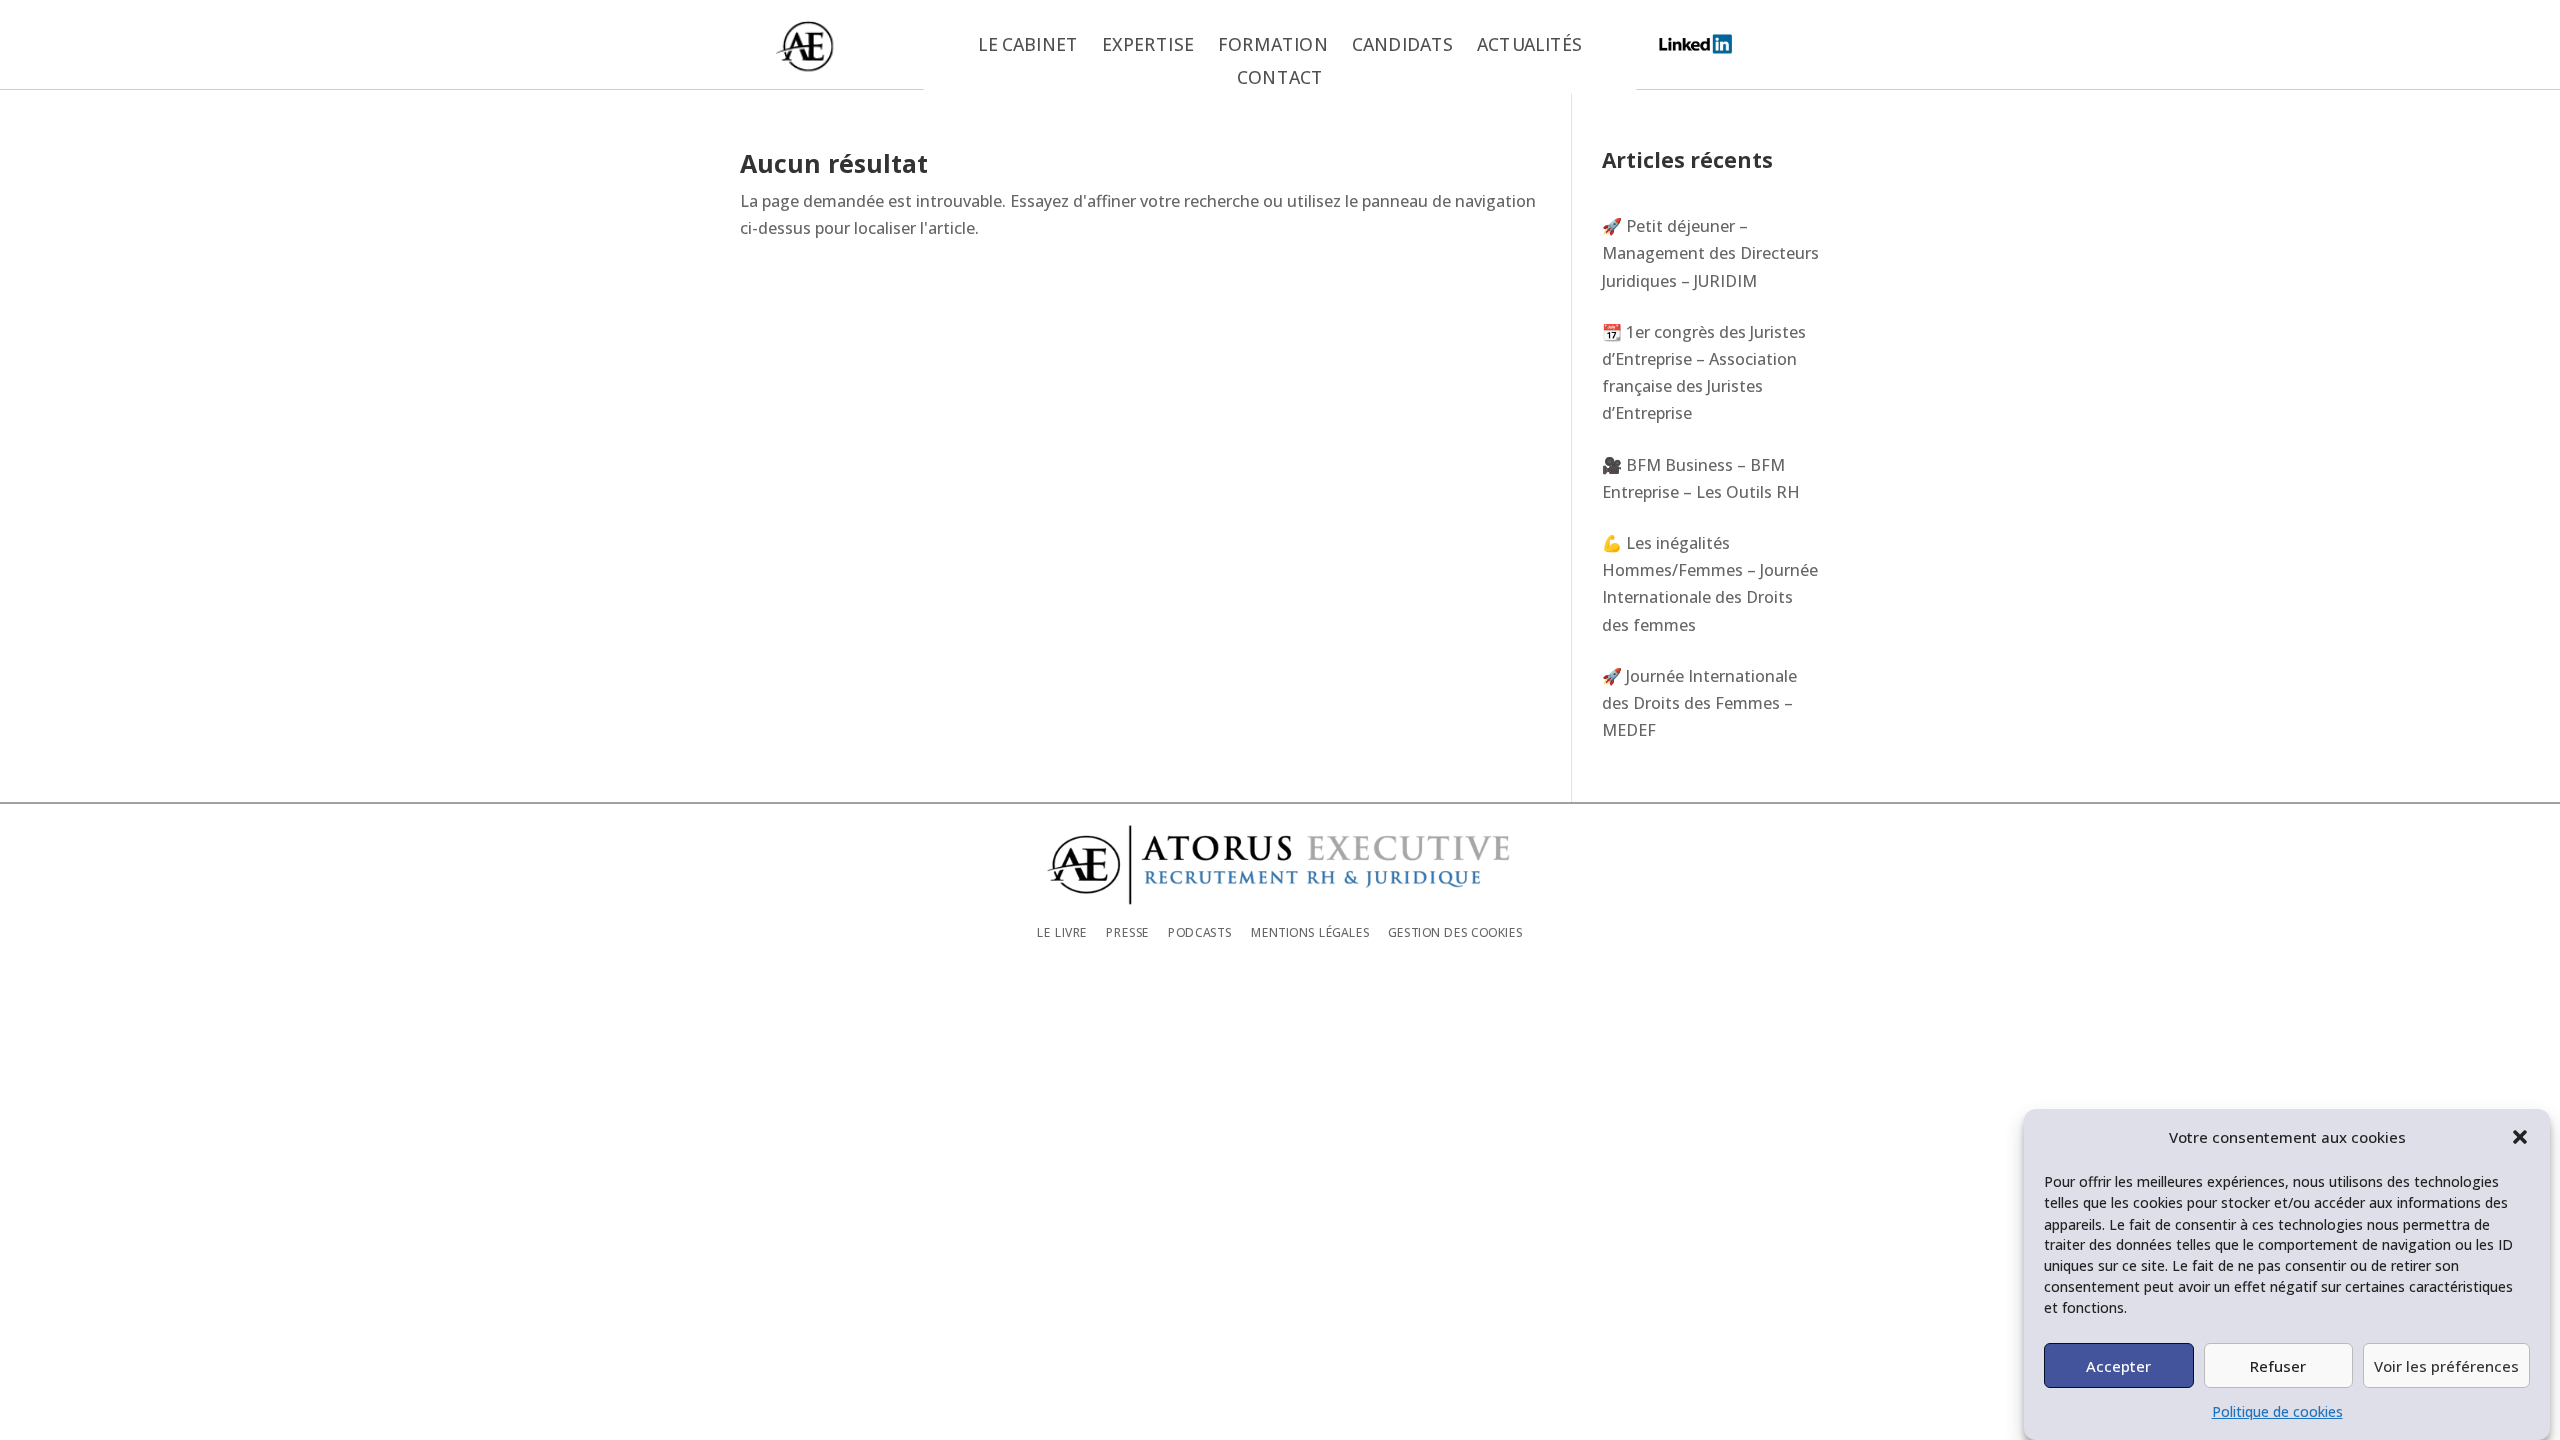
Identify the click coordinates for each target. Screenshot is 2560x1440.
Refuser (2278, 1365)
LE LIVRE (1062, 932)
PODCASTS (1200, 932)
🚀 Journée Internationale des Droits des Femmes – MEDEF (1699, 703)
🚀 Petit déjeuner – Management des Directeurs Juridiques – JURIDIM (1710, 253)
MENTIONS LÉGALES (1310, 932)
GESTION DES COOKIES (1455, 932)
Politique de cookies (2277, 1411)
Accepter (2118, 1365)
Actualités (1529, 46)
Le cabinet (1028, 46)
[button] (2520, 1137)
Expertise (1147, 46)
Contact (1280, 79)
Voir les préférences (2446, 1365)
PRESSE (1127, 932)
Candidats (1402, 46)
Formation (1273, 46)
